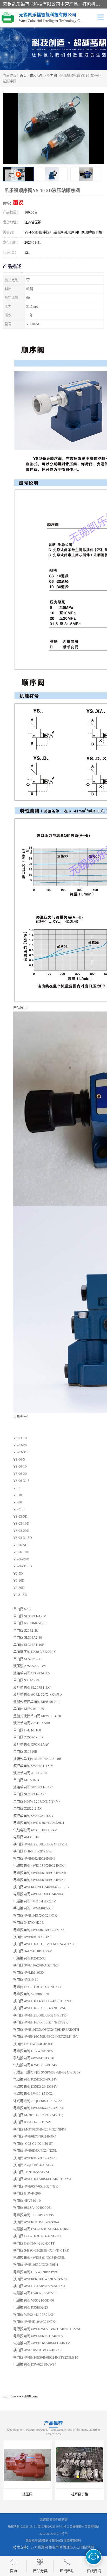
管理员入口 (71, 2547)
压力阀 (52, 76)
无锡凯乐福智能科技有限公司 (44, 2541)
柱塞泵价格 (76, 2494)
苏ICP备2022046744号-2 (53, 2527)
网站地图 (87, 2547)
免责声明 (55, 2547)
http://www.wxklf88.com (20, 2396)
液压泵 (24, 2494)
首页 (23, 76)
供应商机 (37, 76)
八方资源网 (39, 2547)
